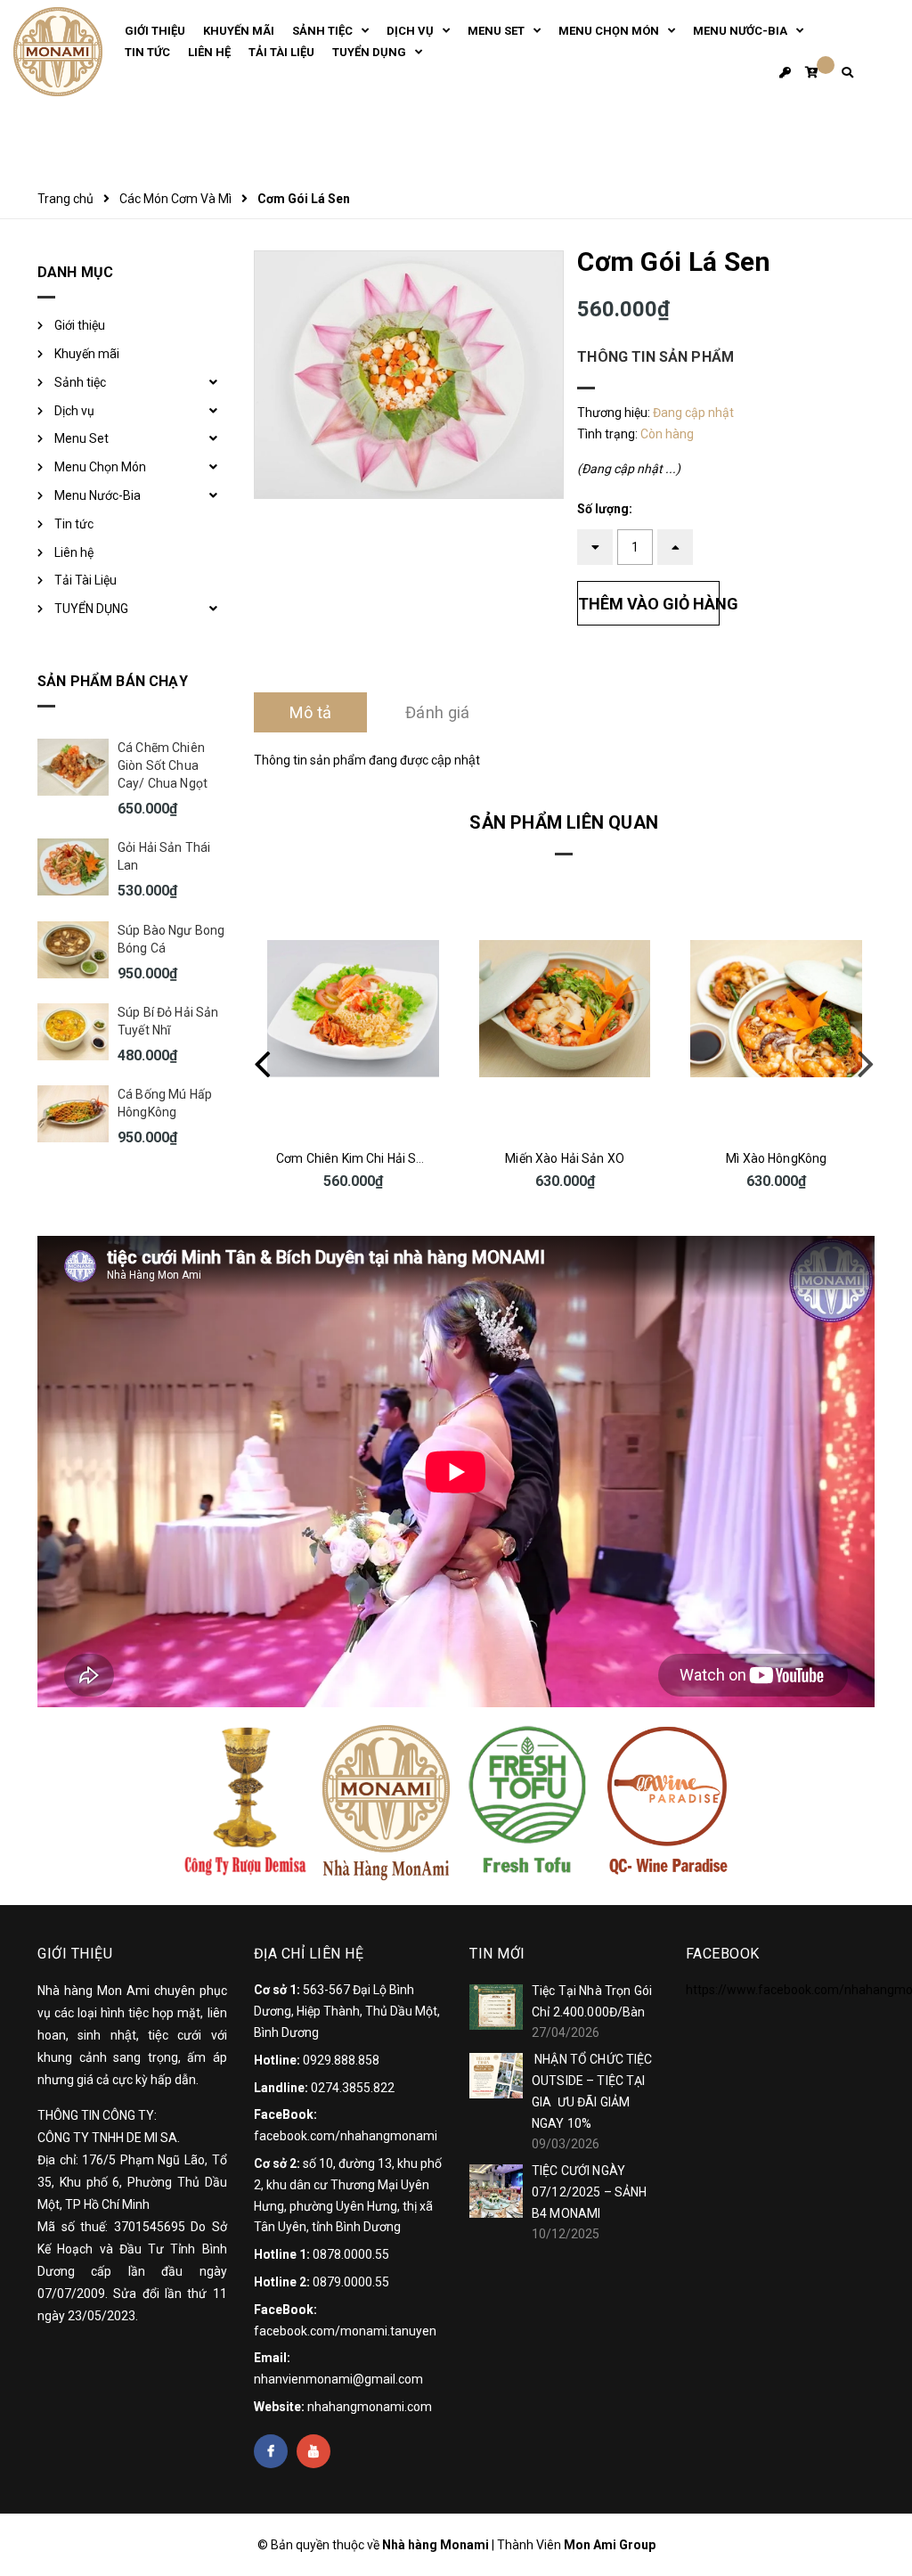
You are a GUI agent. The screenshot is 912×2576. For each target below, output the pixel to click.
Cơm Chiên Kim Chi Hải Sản (354, 1158)
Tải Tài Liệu (85, 580)
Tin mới (497, 1954)
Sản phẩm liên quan (564, 822)
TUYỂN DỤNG (91, 609)
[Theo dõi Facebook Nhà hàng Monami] (271, 2451)
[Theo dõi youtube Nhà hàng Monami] (313, 2451)
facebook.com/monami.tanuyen (345, 2331)
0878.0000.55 (351, 2254)
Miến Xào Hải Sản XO (565, 1158)
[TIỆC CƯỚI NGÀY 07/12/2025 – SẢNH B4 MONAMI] (496, 2191)
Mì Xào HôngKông (776, 1158)
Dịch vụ (74, 411)
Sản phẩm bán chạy (113, 681)
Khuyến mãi (87, 354)
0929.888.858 (341, 2060)
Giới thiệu (80, 325)
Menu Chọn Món (100, 467)
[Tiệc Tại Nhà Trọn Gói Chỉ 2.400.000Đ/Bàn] (496, 2007)
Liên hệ (74, 552)
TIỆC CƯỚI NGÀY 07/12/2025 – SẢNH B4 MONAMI (589, 2192)
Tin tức (74, 524)
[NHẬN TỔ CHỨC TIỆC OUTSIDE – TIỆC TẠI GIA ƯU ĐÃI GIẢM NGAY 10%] (496, 2075)
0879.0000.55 (351, 2282)
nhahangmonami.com (370, 2407)
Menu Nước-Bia (98, 495)
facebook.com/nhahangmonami (346, 2136)
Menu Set (81, 438)
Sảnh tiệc (80, 382)
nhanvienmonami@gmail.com (338, 2379)
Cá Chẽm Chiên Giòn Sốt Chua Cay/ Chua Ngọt (163, 765)
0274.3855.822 (353, 2088)
